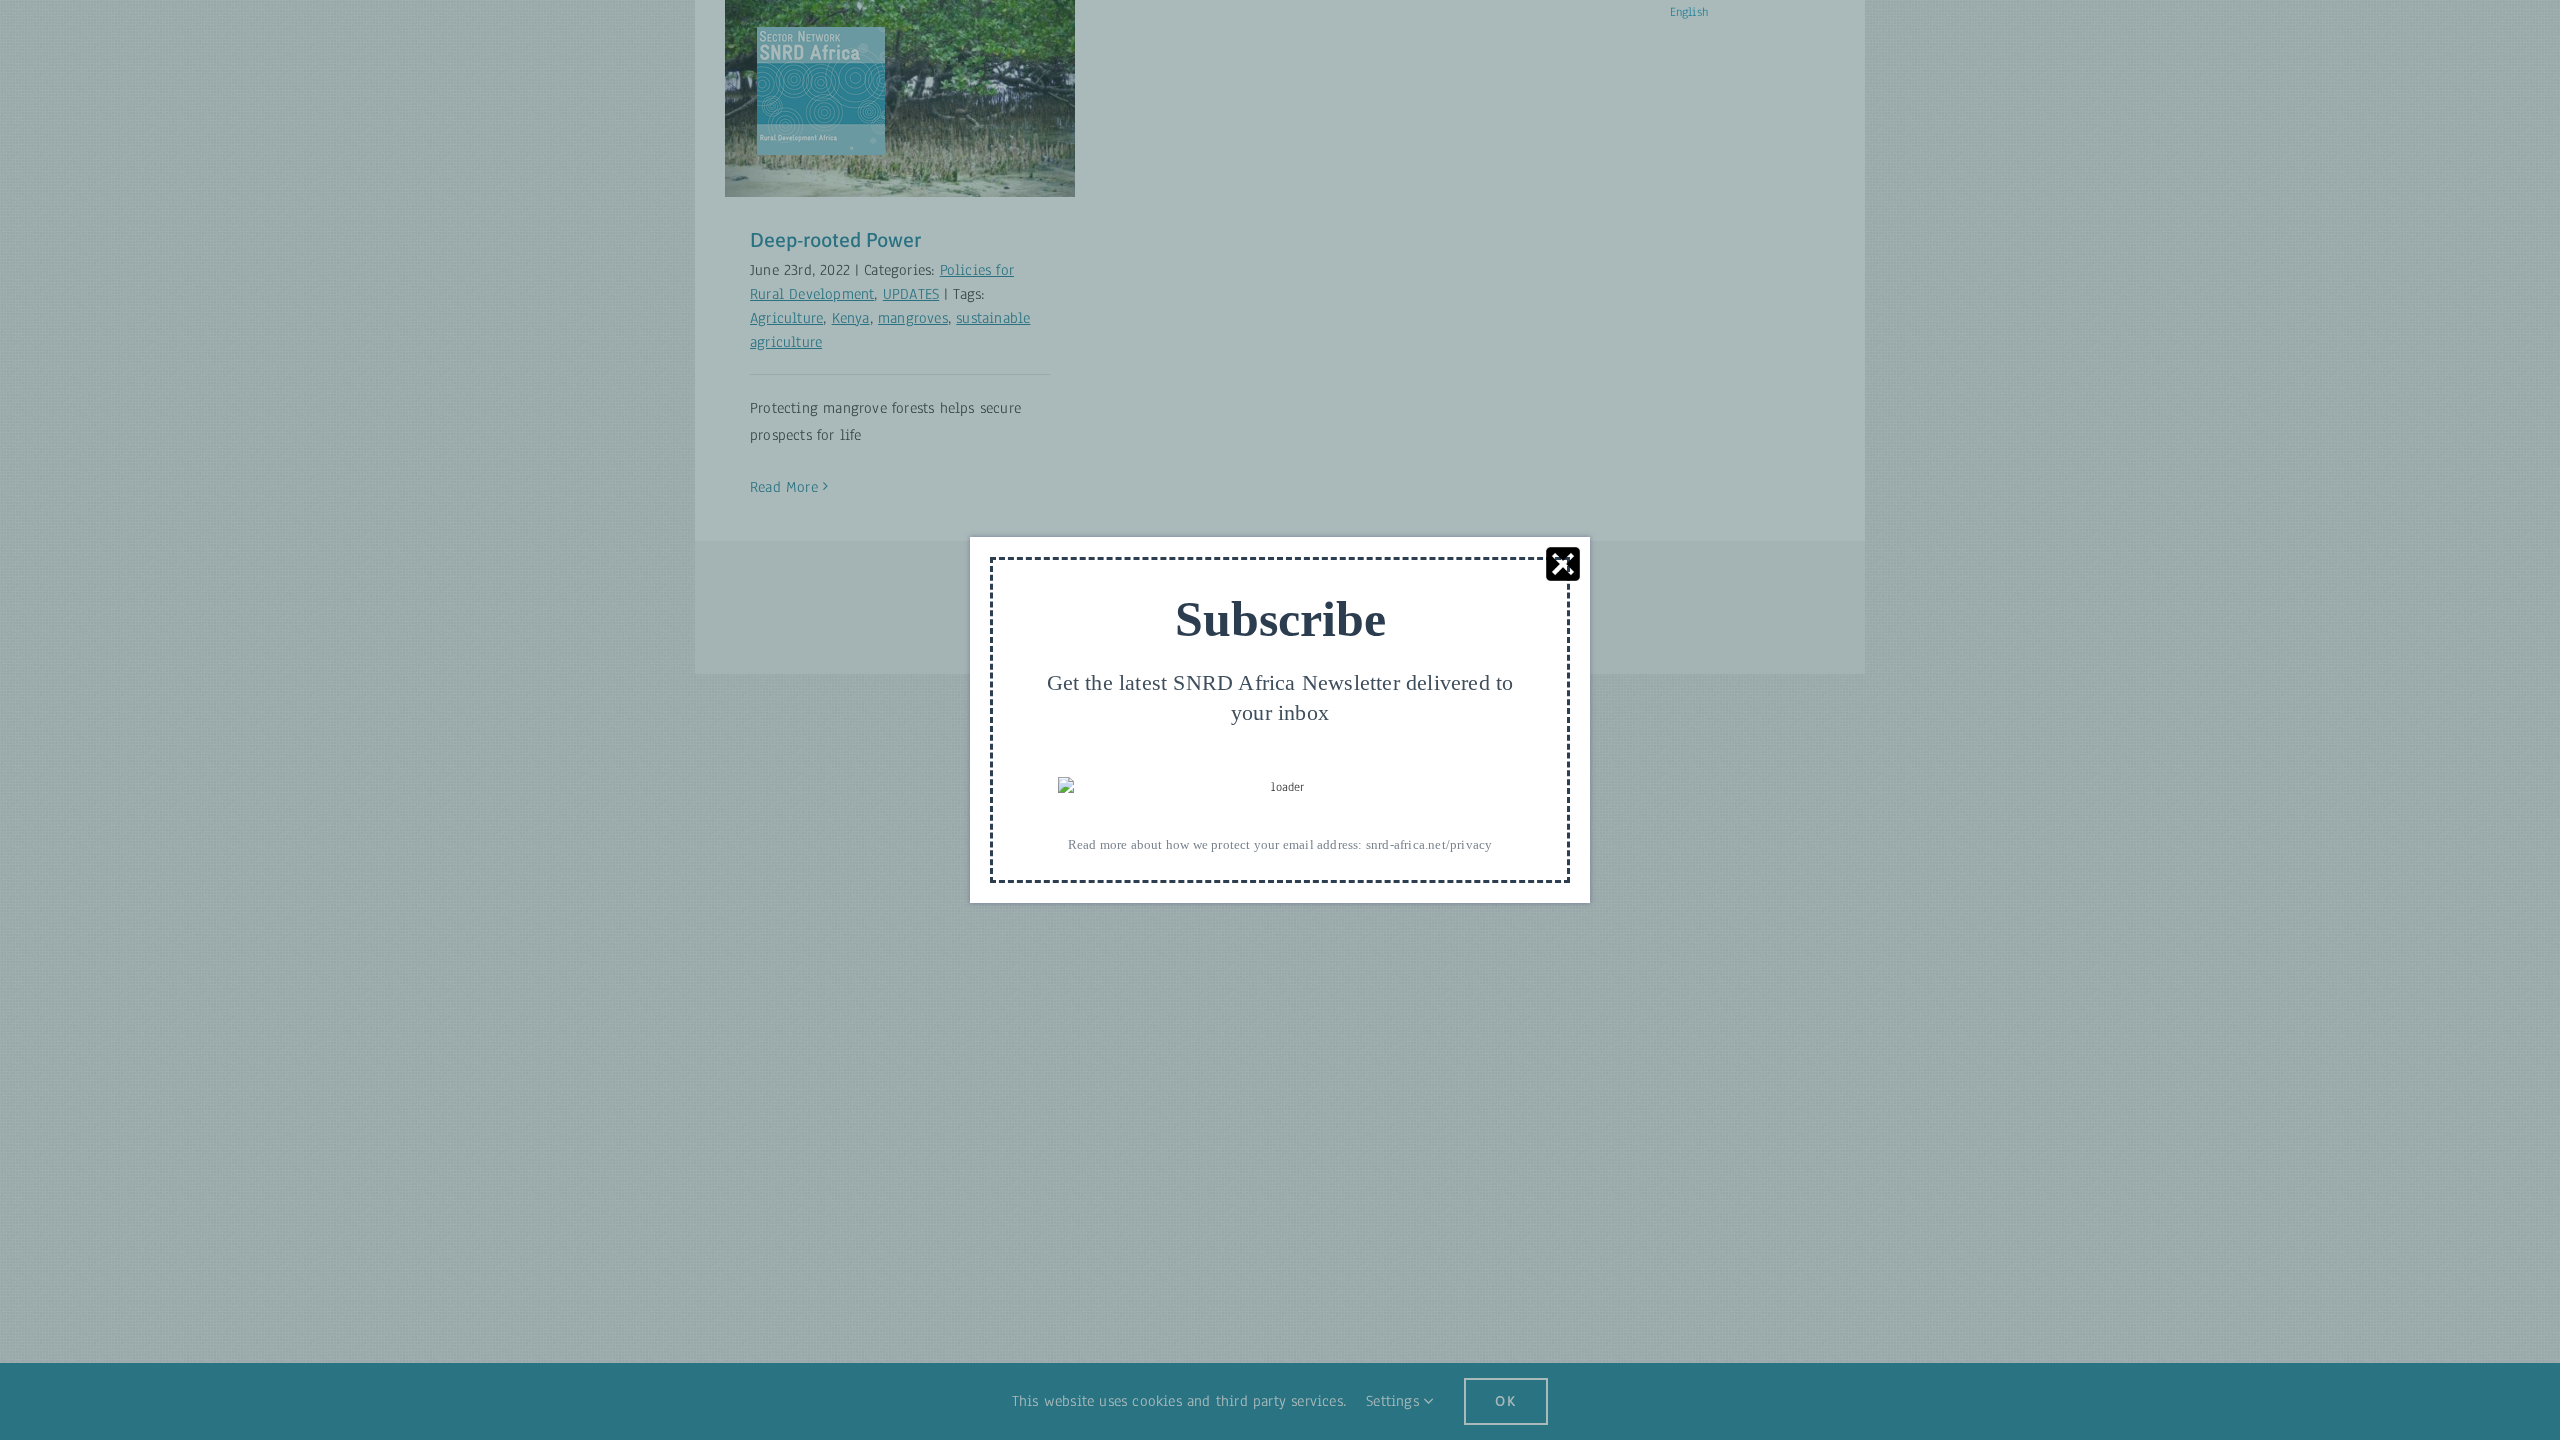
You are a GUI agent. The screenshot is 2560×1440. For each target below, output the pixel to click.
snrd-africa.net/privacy (1429, 844)
